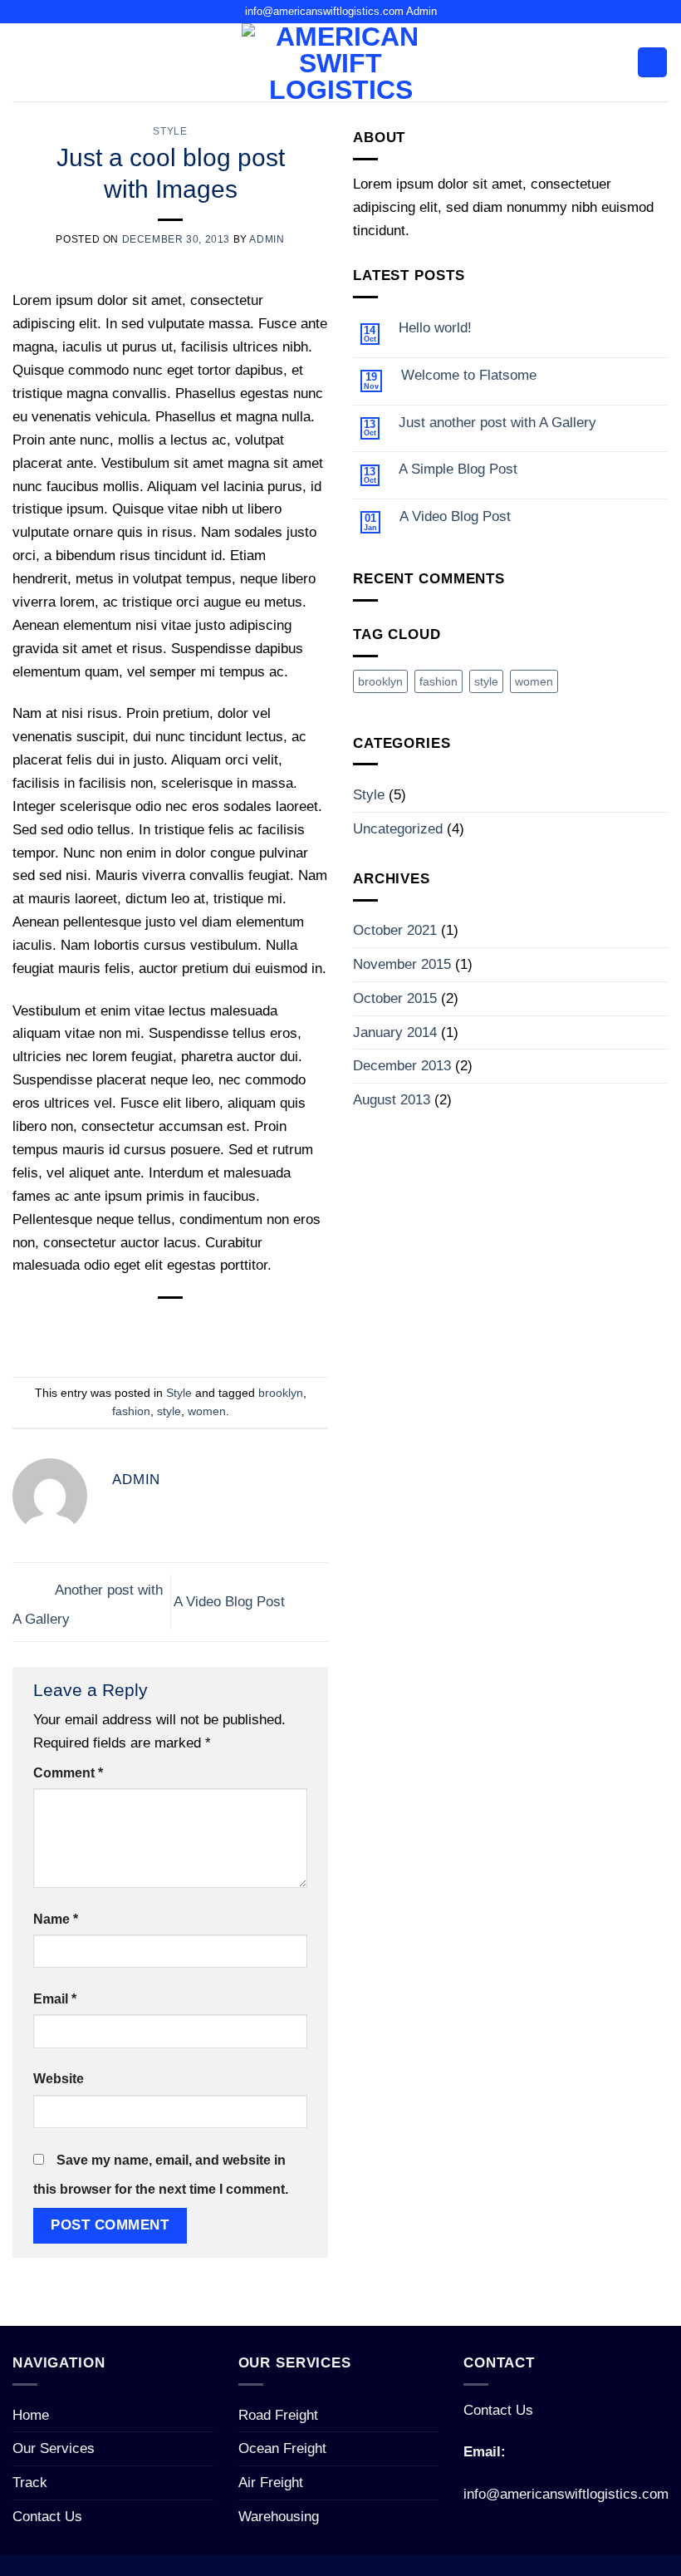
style (169, 1411)
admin (267, 239)
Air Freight (271, 2482)
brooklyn (281, 1393)
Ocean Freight (282, 2448)
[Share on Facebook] (121, 1328)
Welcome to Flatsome (469, 375)
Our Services (54, 2448)
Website (59, 2079)
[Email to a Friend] (187, 1328)
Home (31, 2415)
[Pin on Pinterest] (219, 1328)
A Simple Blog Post (458, 469)
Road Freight (278, 2415)
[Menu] (652, 62)
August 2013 (392, 1099)
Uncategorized (398, 828)
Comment (68, 1773)
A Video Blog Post (231, 1600)
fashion (131, 1411)
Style (170, 131)
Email (55, 1999)
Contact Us (47, 2516)
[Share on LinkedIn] (252, 1328)
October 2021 (395, 930)
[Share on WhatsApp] (89, 1328)
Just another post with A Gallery (497, 422)
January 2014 (395, 1032)
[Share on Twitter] (154, 1328)
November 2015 (402, 964)
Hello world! (435, 327)
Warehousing (279, 2516)
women (207, 1411)
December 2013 (402, 1065)
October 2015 (395, 998)
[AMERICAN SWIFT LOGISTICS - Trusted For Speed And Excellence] (340, 62)
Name (56, 1919)
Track (30, 2482)
